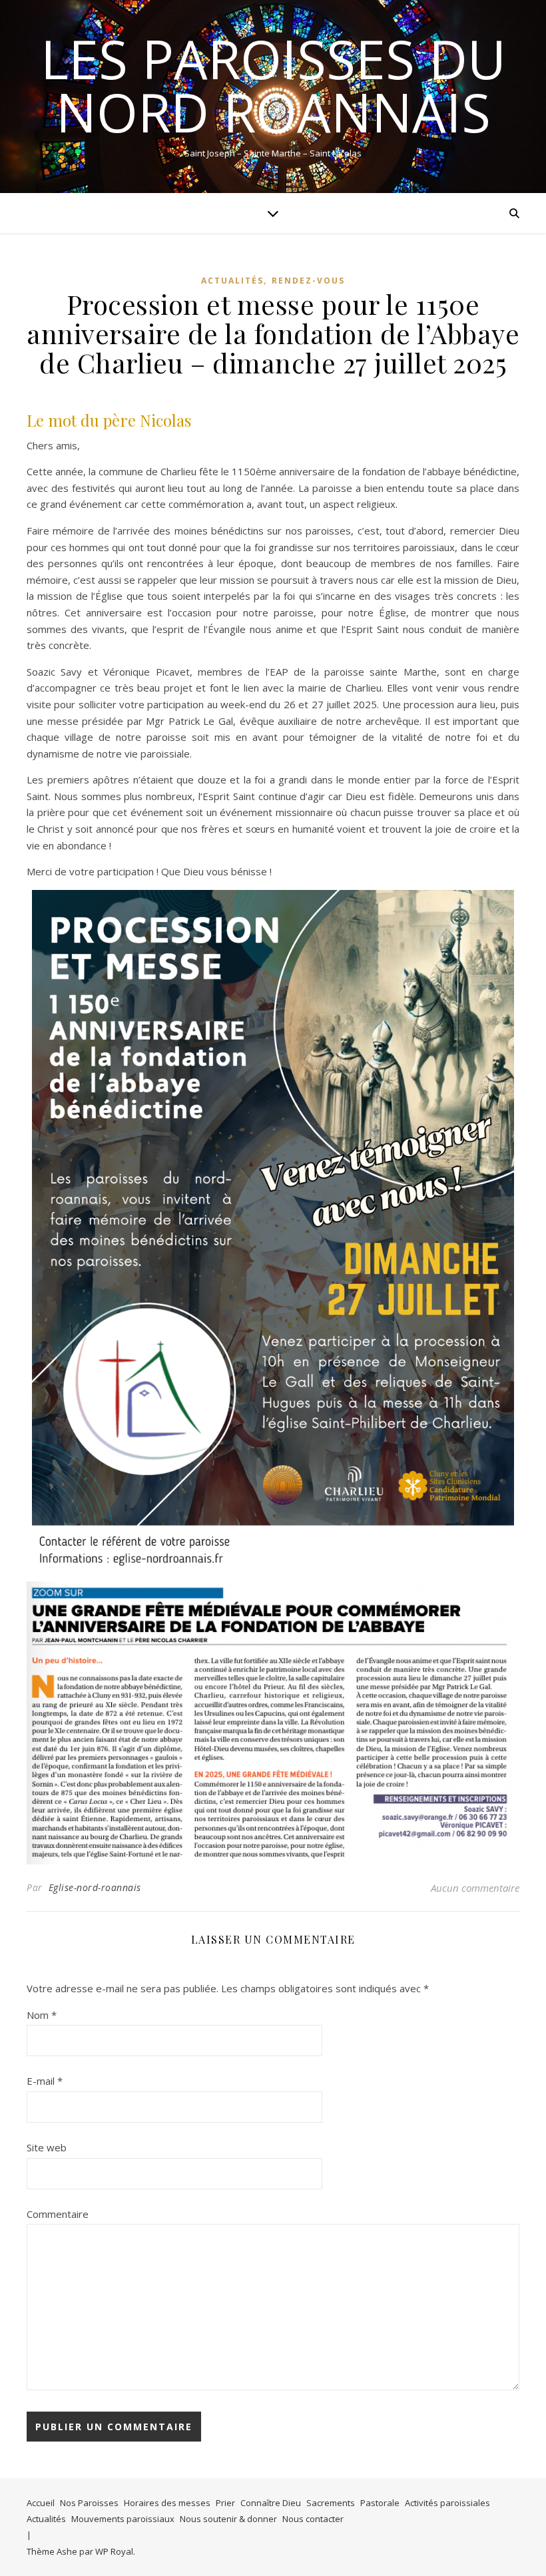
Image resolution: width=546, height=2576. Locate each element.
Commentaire (58, 2214)
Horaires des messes (167, 2503)
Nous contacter (313, 2519)
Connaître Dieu (271, 2503)
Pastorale (380, 2503)
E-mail (45, 2081)
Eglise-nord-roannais (95, 1887)
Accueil (41, 2503)
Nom (42, 2015)
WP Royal (114, 2551)
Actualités (232, 281)
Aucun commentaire (475, 1888)
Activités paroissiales (447, 2503)
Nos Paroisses (89, 2503)
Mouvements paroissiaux (123, 2519)
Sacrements (331, 2503)
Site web (47, 2147)
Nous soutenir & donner (228, 2519)
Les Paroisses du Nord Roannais (273, 85)
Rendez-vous (308, 281)
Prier (225, 2503)
